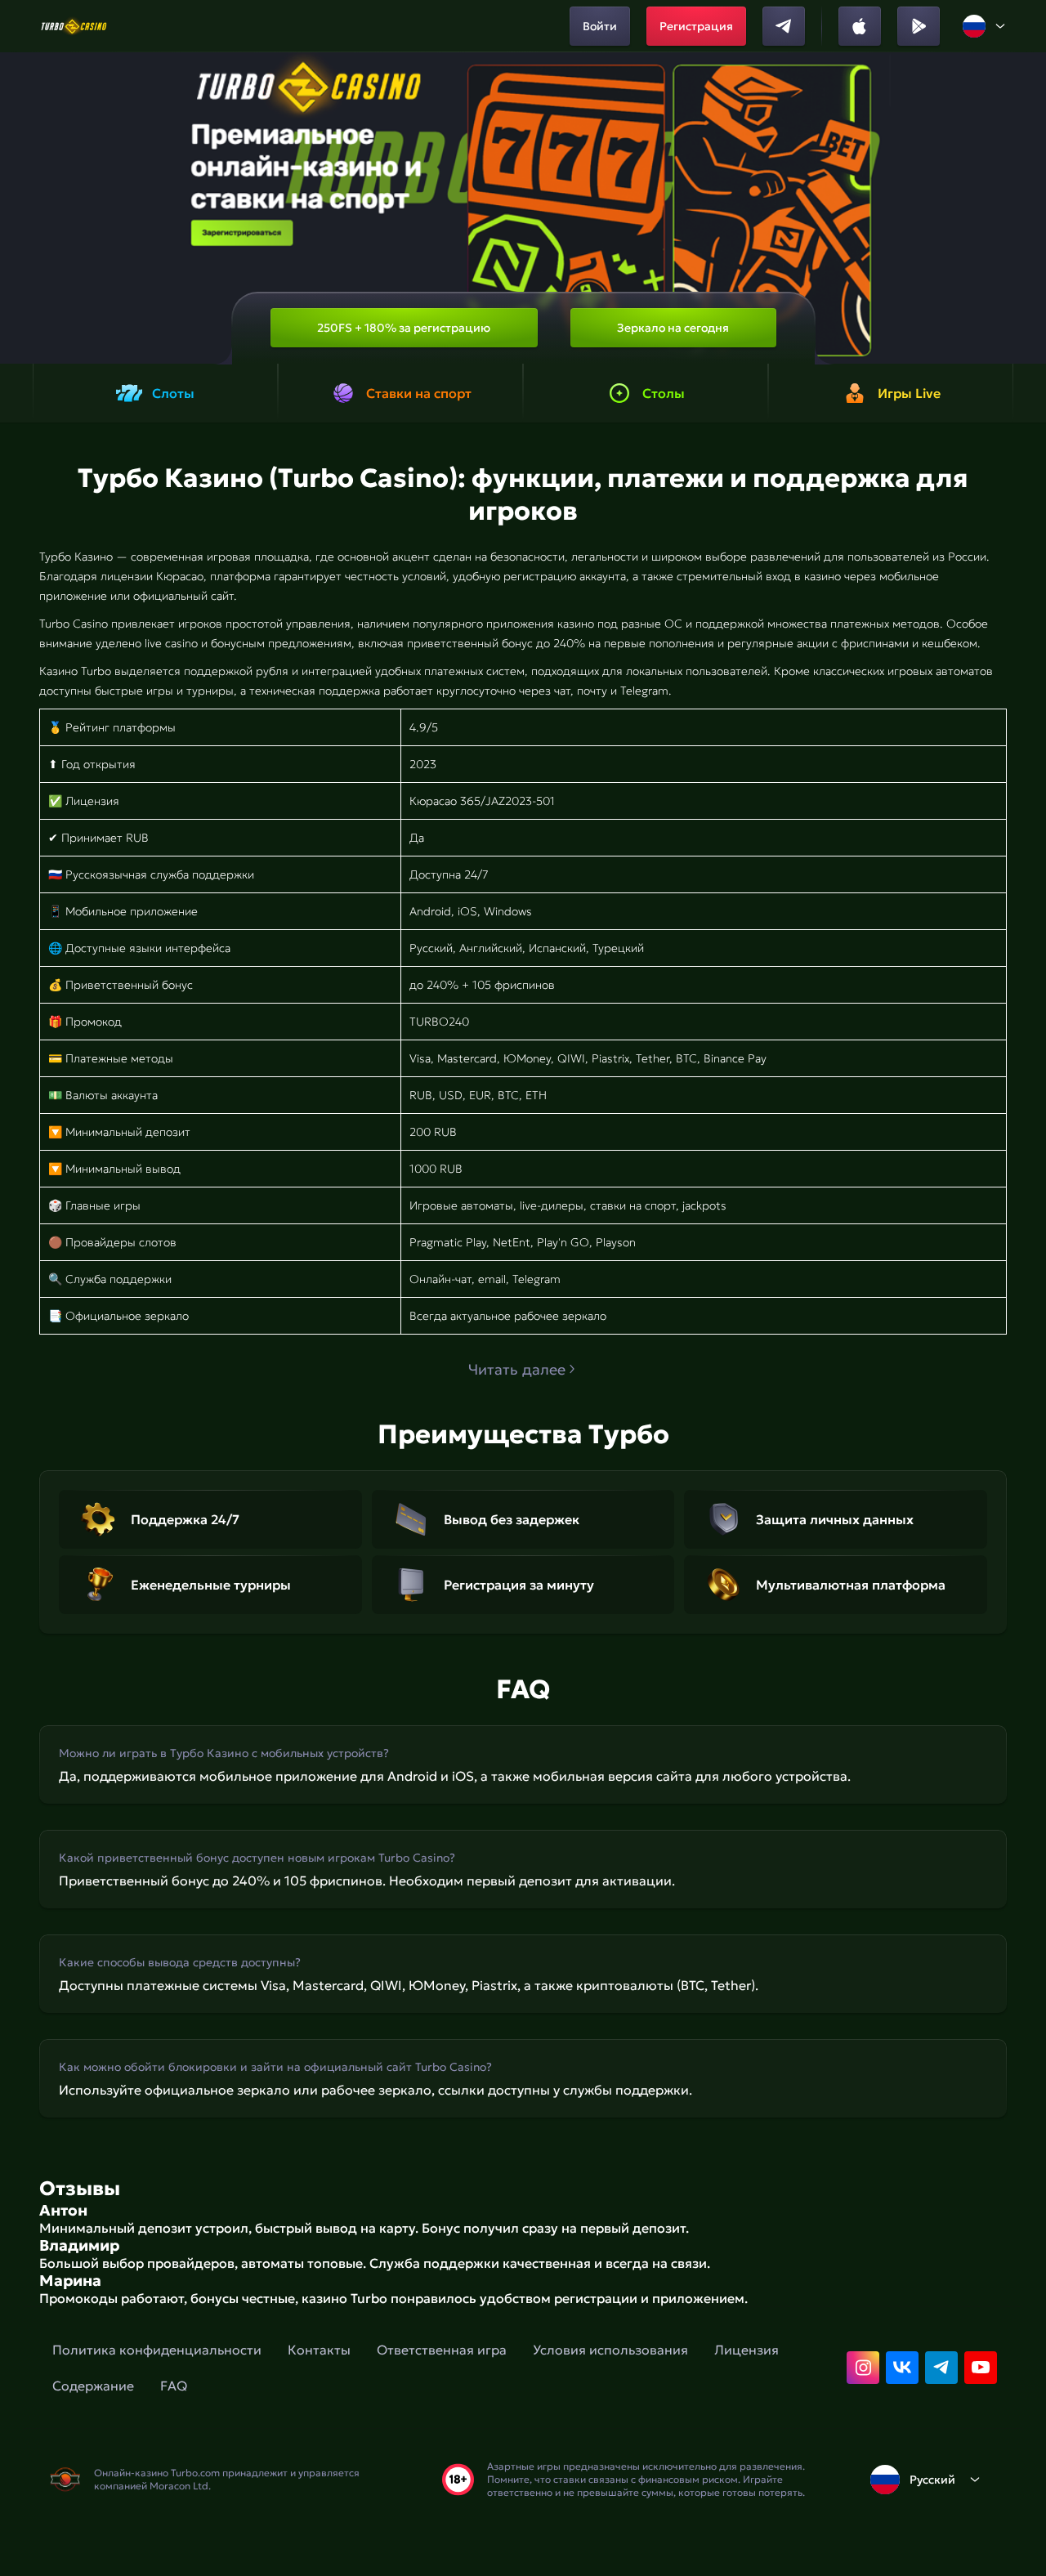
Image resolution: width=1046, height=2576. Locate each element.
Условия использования (610, 2350)
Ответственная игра (442, 2350)
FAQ (174, 2386)
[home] (74, 26)
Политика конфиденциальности (157, 2350)
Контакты (319, 2350)
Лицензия (747, 2350)
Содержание (93, 2386)
